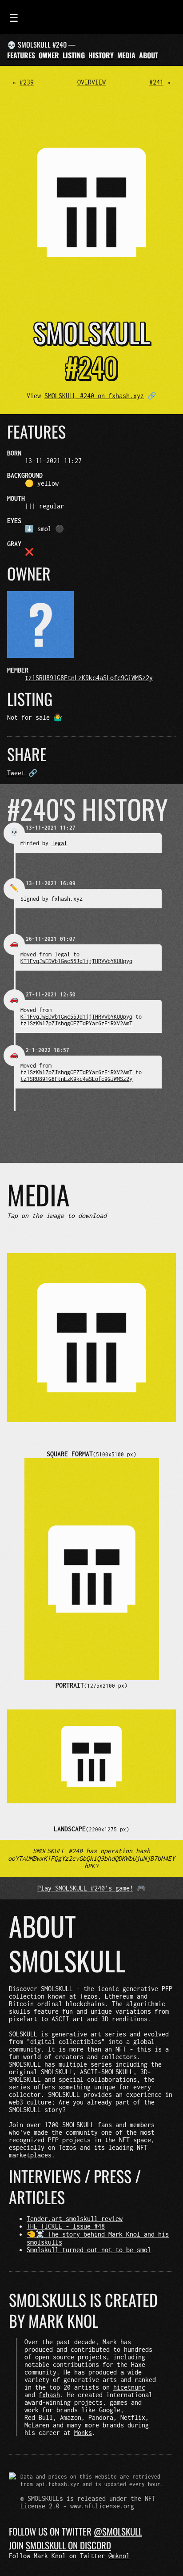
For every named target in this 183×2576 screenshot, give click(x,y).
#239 (27, 82)
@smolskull (118, 2531)
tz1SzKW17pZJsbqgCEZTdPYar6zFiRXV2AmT (76, 1023)
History (101, 55)
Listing (74, 55)
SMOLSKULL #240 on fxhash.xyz (94, 396)
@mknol (119, 2556)
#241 (156, 82)
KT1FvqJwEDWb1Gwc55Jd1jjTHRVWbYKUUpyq (76, 961)
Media (126, 55)
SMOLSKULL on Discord (68, 2545)
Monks (83, 2433)
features (21, 55)
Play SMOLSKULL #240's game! (85, 1888)
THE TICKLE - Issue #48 (66, 2226)
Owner (49, 55)
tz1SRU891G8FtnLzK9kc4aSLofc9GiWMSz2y (89, 678)
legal (59, 843)
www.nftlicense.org (102, 2506)
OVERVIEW (91, 82)
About (149, 55)
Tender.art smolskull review (75, 2219)
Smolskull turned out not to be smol (89, 2250)
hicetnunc (129, 2387)
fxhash (49, 2395)
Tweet (16, 773)
